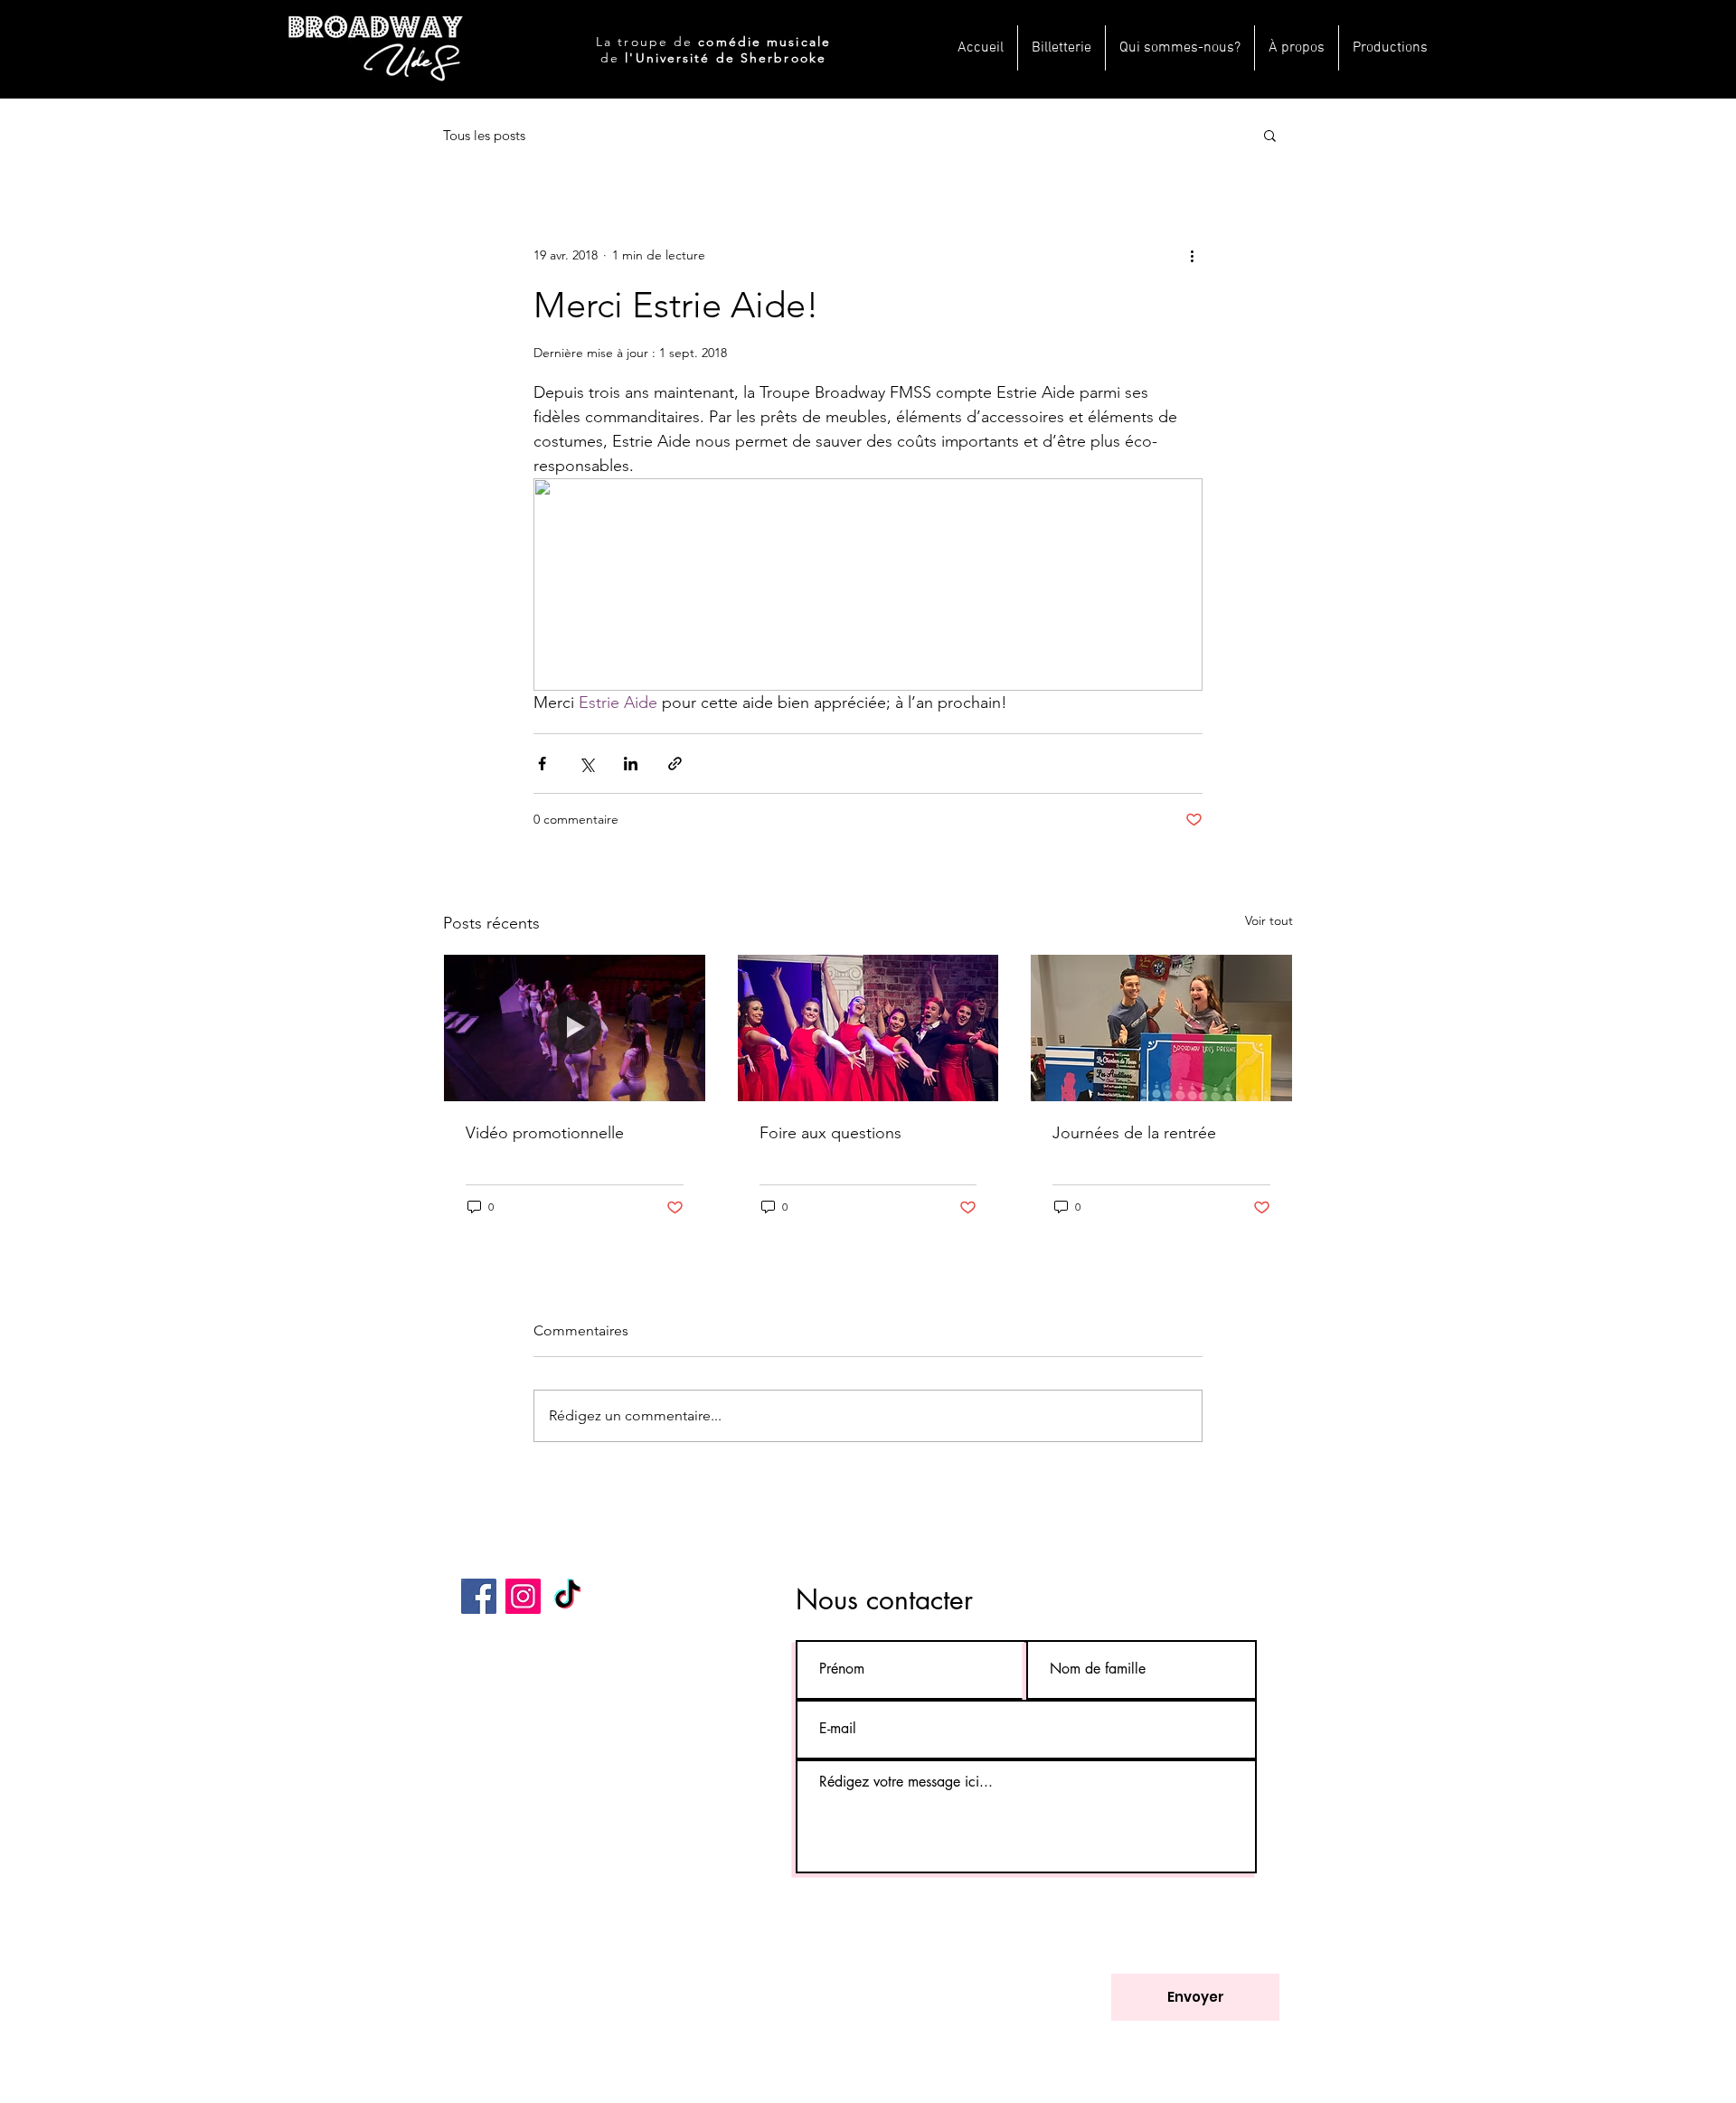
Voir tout (1269, 920)
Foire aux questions (830, 1133)
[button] (1270, 135)
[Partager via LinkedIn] (631, 764)
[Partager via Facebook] (542, 764)
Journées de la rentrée (1134, 1133)
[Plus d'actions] (1192, 255)
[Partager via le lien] (675, 764)
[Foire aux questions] (868, 1028)
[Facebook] (479, 1596)
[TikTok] (567, 1596)
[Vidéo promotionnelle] (575, 1028)
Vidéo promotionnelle (545, 1133)
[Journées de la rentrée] (1161, 1028)
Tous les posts (484, 135)
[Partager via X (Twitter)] (586, 764)
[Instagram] (523, 1596)
